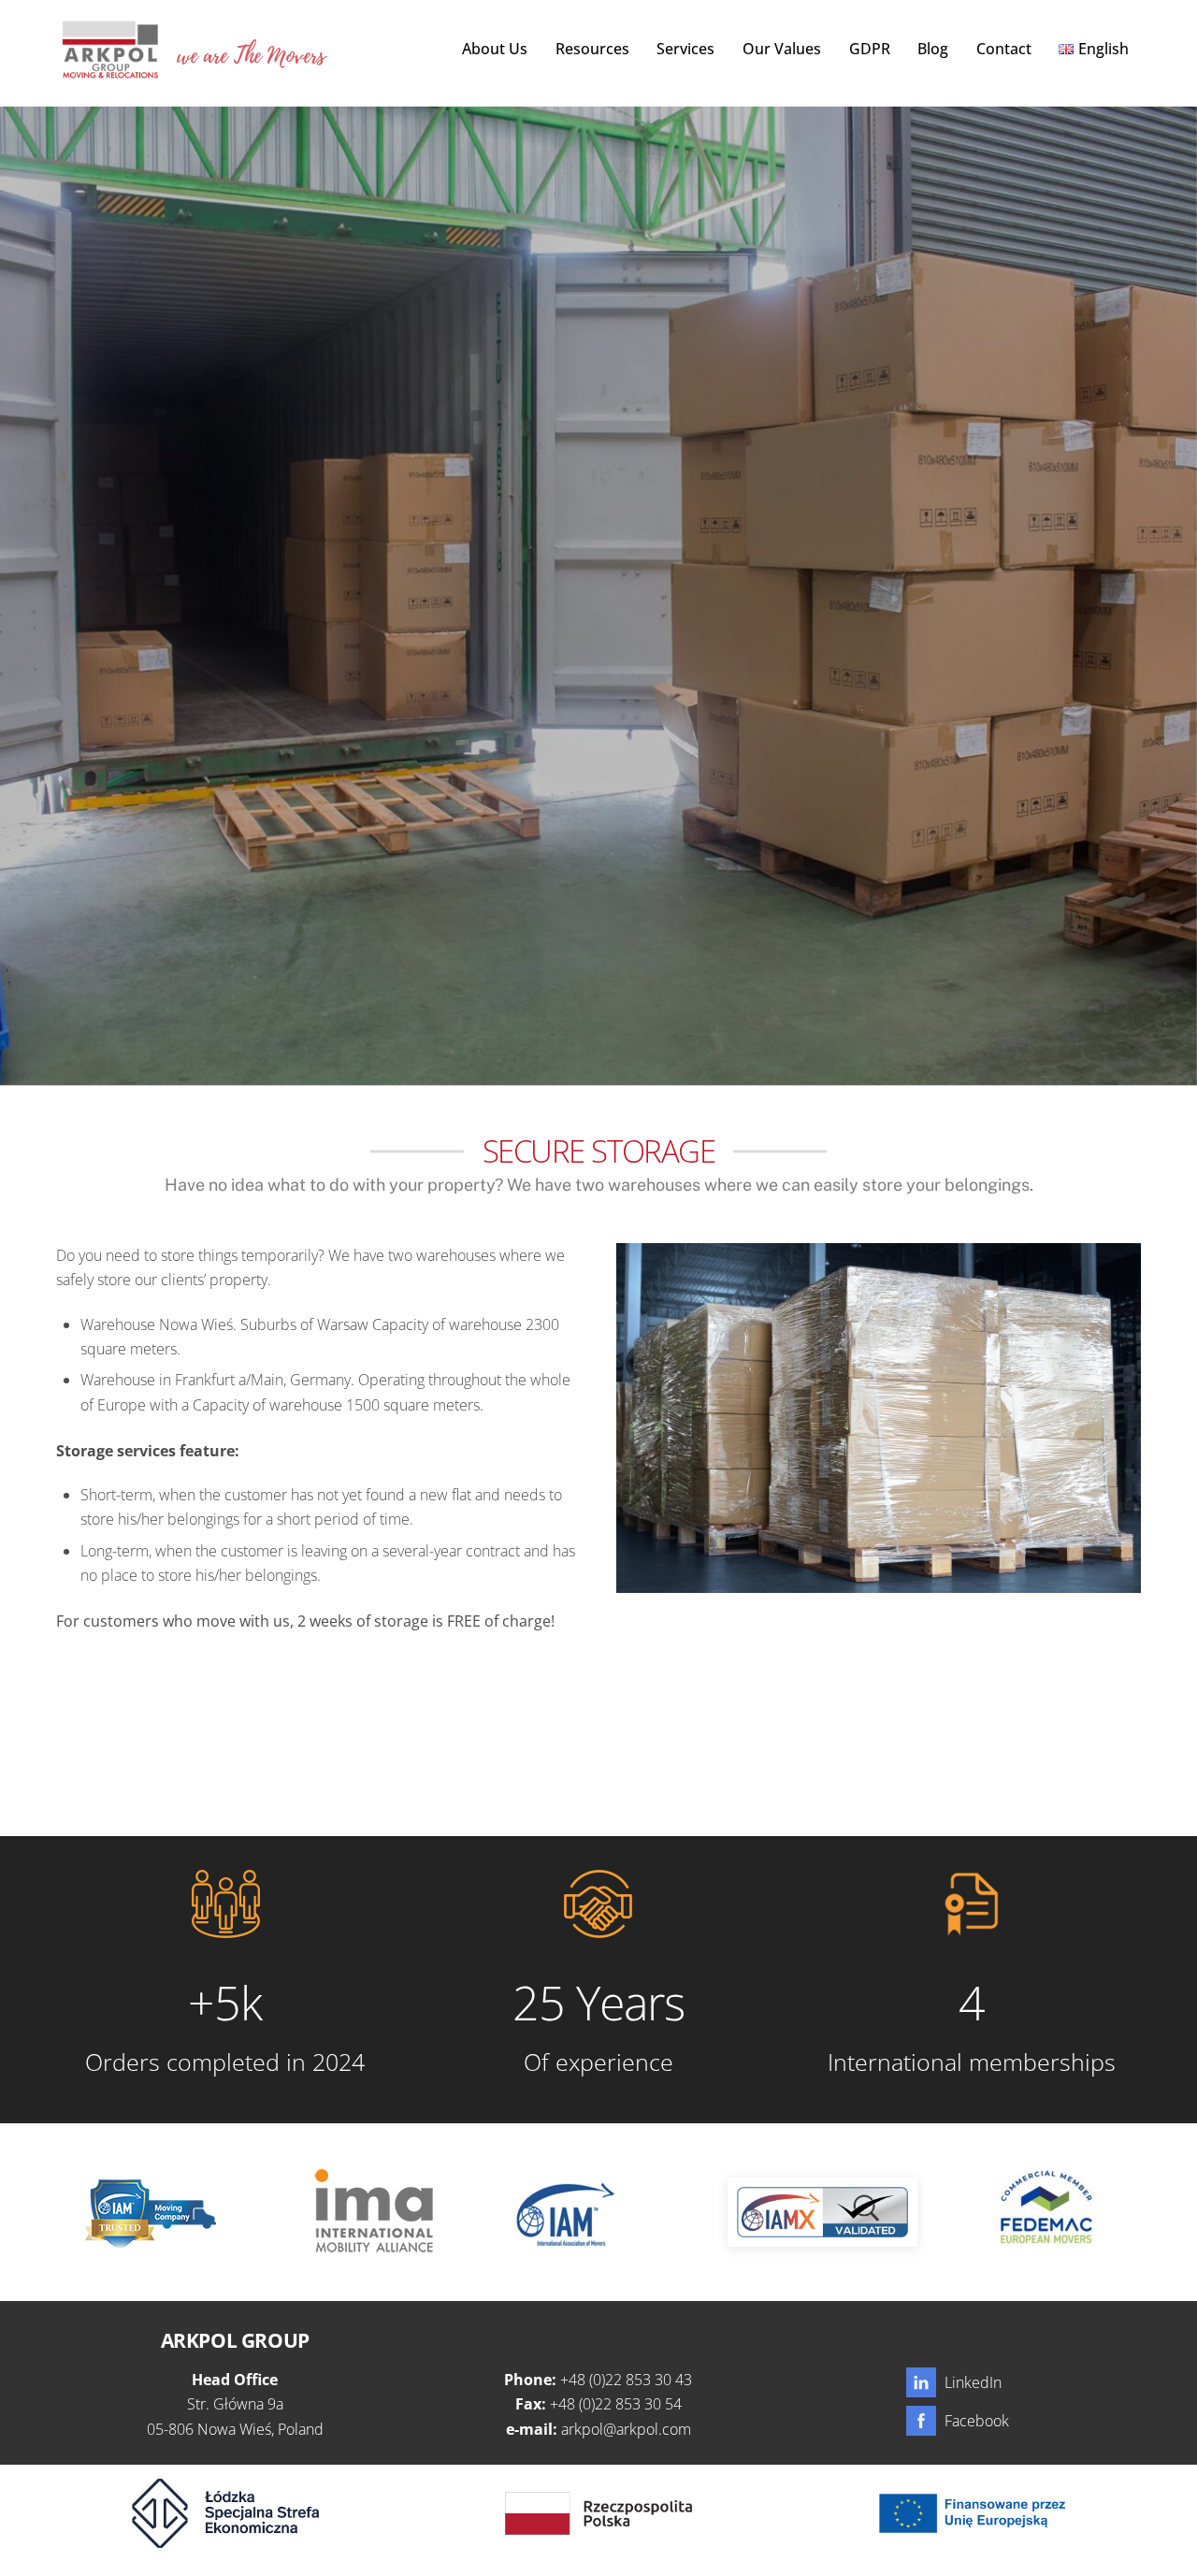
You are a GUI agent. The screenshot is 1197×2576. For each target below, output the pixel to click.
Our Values (782, 49)
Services (685, 49)
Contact (1004, 49)
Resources (592, 49)
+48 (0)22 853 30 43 (626, 2380)
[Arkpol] (109, 68)
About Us (495, 49)
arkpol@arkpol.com (626, 2429)
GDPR (870, 49)
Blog (933, 49)
